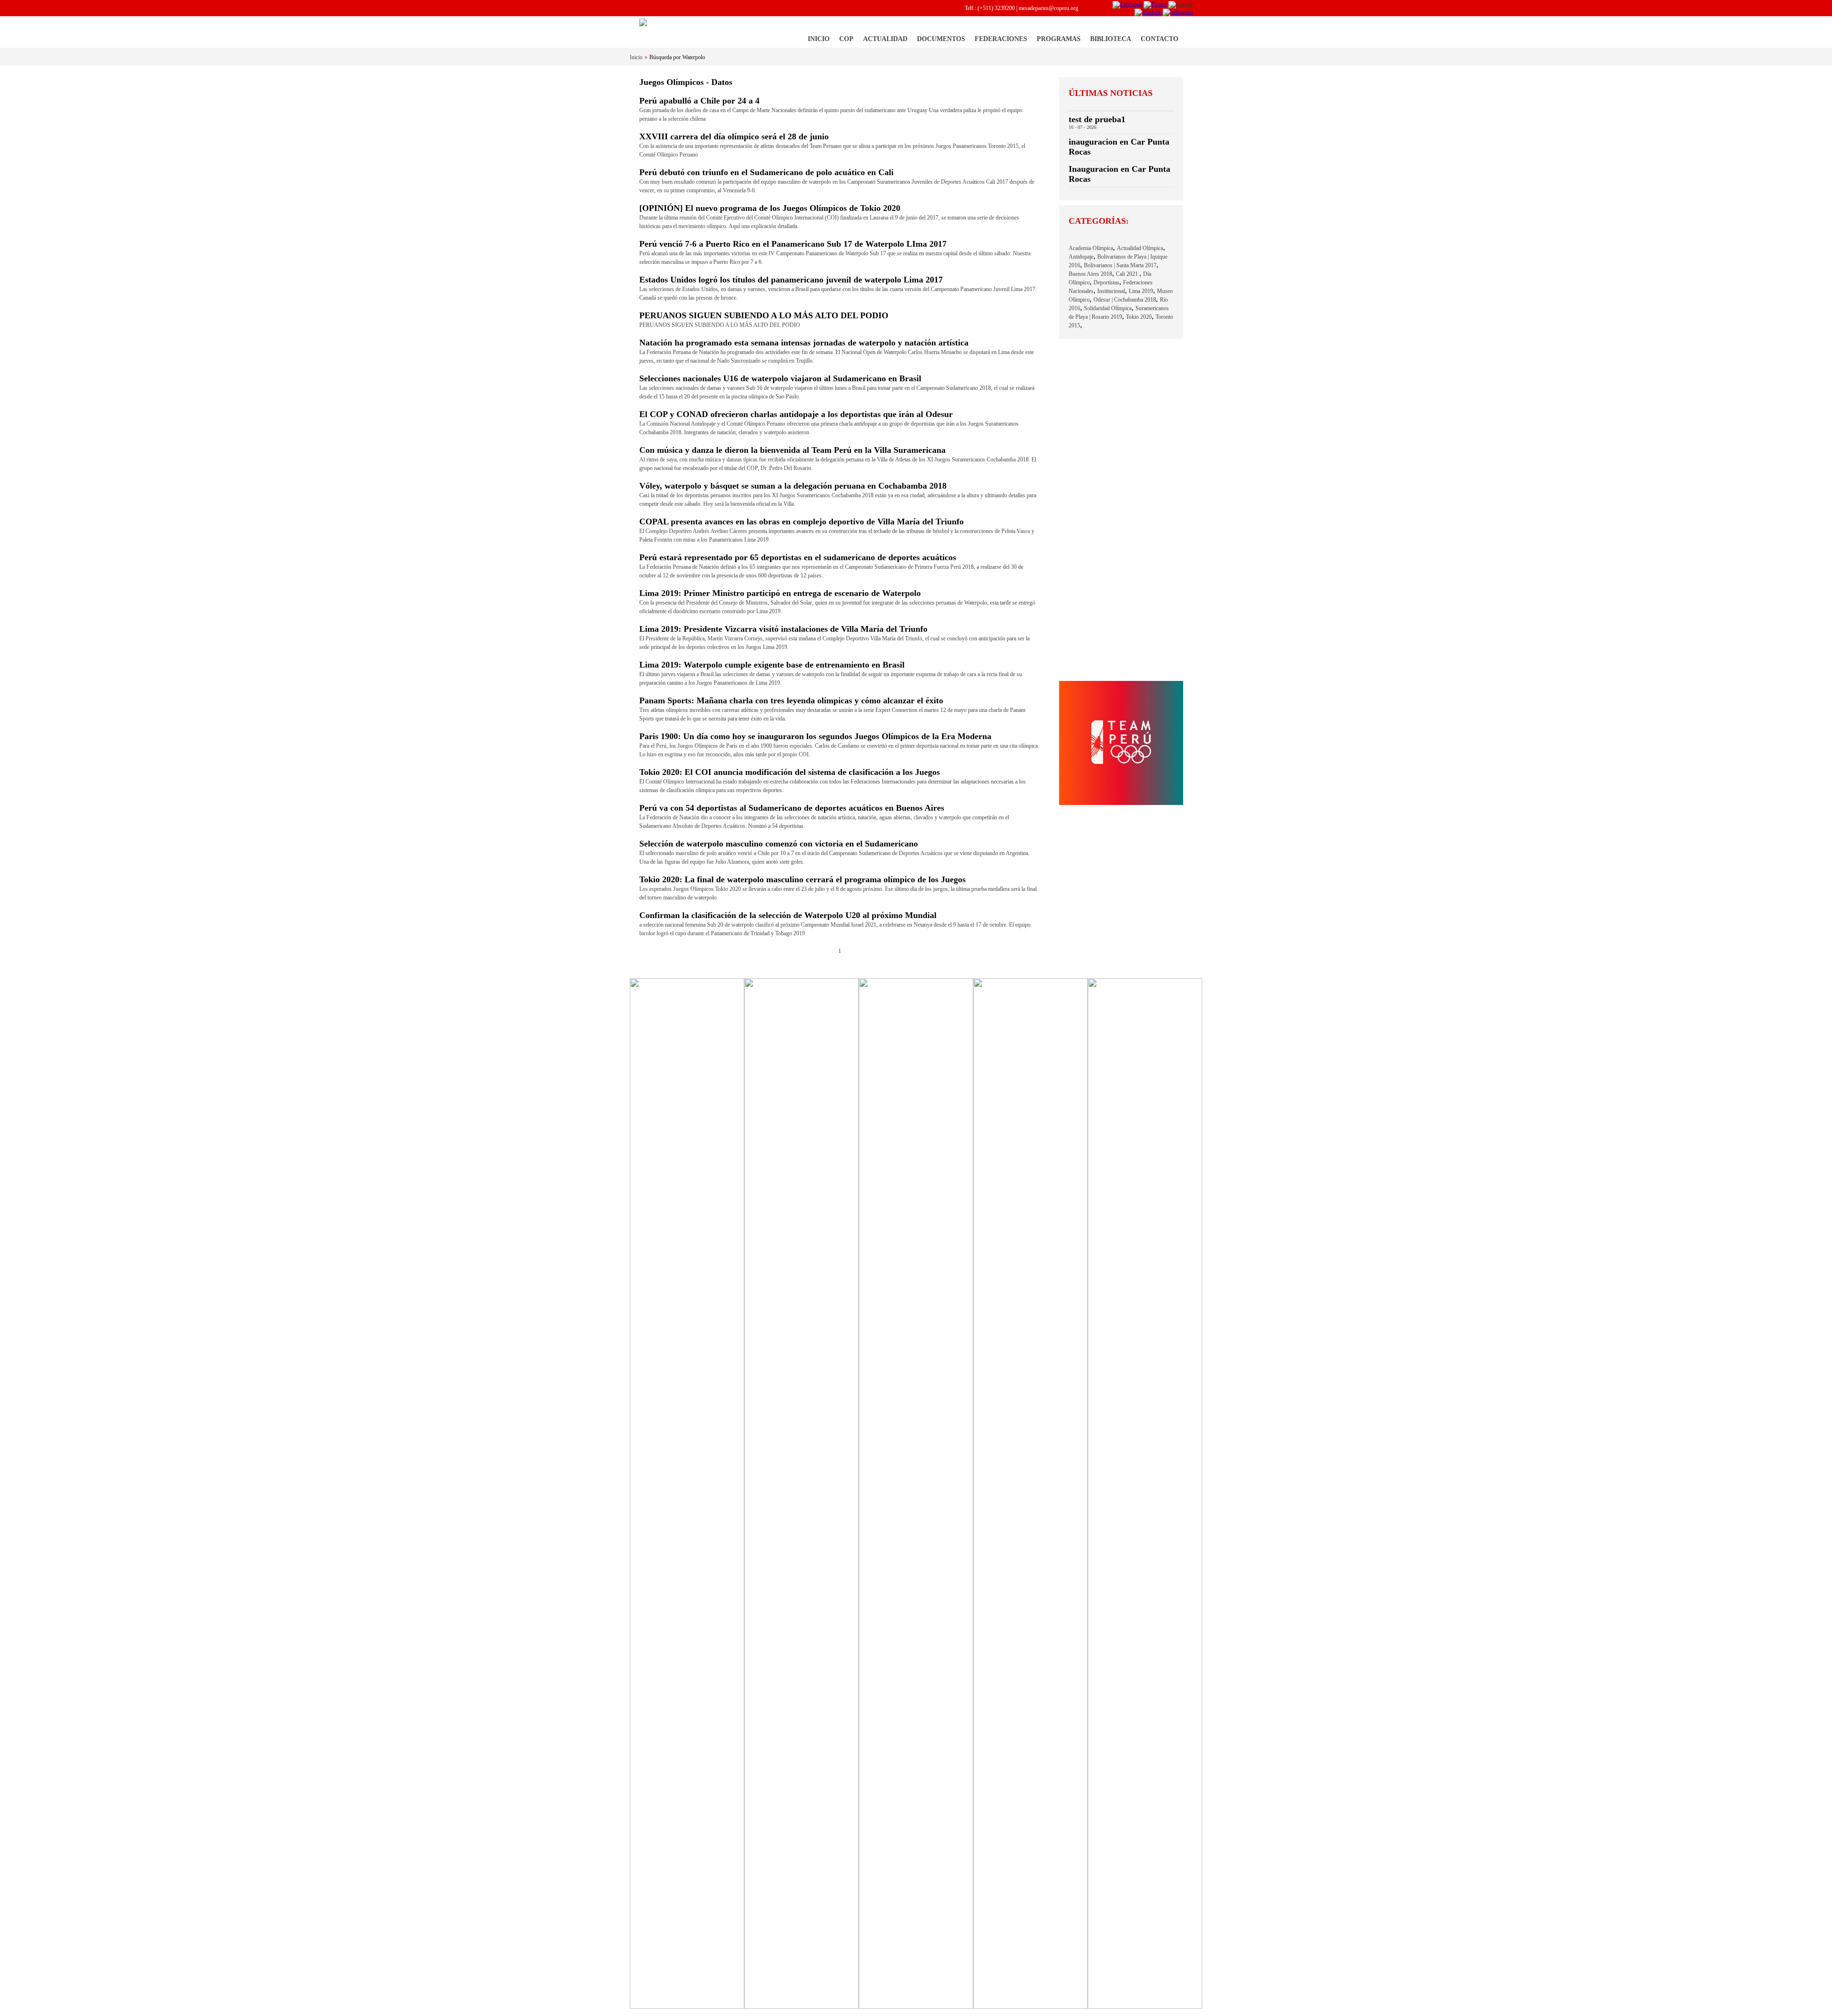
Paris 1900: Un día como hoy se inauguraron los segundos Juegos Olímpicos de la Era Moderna (815, 736)
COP (846, 39)
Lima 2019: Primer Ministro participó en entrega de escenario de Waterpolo (780, 593)
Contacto (1160, 39)
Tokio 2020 (1139, 317)
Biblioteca (1111, 39)
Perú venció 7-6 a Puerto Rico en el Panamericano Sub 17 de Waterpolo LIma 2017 (793, 244)
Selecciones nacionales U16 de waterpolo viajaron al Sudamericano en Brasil (780, 378)
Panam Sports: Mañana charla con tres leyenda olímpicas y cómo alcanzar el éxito (791, 700)
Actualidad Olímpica (1140, 248)
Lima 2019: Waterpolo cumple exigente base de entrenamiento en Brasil (772, 665)
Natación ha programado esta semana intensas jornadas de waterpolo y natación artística (804, 343)
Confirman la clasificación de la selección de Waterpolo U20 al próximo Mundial (788, 915)
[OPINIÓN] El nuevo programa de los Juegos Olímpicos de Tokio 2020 (770, 208)
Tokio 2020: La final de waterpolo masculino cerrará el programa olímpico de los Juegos (802, 879)
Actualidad (885, 39)
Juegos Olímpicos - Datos (686, 82)
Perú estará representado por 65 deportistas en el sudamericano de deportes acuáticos (798, 557)
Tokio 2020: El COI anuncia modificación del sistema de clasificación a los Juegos (790, 772)
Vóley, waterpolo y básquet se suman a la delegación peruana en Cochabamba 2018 (793, 486)
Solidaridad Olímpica (1108, 308)
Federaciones (1001, 39)
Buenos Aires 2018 (1090, 274)
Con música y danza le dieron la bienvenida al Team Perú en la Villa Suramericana (792, 450)
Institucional (1111, 291)
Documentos (941, 39)
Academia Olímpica (1091, 248)
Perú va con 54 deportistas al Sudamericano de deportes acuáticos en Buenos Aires (792, 808)
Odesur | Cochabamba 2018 (1125, 300)
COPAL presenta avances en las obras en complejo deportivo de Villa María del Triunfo (801, 522)
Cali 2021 (1128, 274)
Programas (1059, 39)
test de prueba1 (1097, 119)
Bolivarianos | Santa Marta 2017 (1120, 265)
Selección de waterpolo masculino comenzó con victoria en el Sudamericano (779, 844)
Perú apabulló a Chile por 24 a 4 (699, 101)
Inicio (819, 39)
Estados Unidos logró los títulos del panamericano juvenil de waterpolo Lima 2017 (791, 280)
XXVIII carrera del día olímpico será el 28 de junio (734, 136)
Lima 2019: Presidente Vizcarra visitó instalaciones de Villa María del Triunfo (783, 629)
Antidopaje (1081, 257)
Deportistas (1106, 282)
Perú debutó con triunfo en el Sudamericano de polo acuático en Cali (766, 172)
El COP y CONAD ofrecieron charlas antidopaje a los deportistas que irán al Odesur (796, 414)
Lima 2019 (1141, 291)
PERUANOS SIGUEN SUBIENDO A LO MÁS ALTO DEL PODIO (764, 315)
